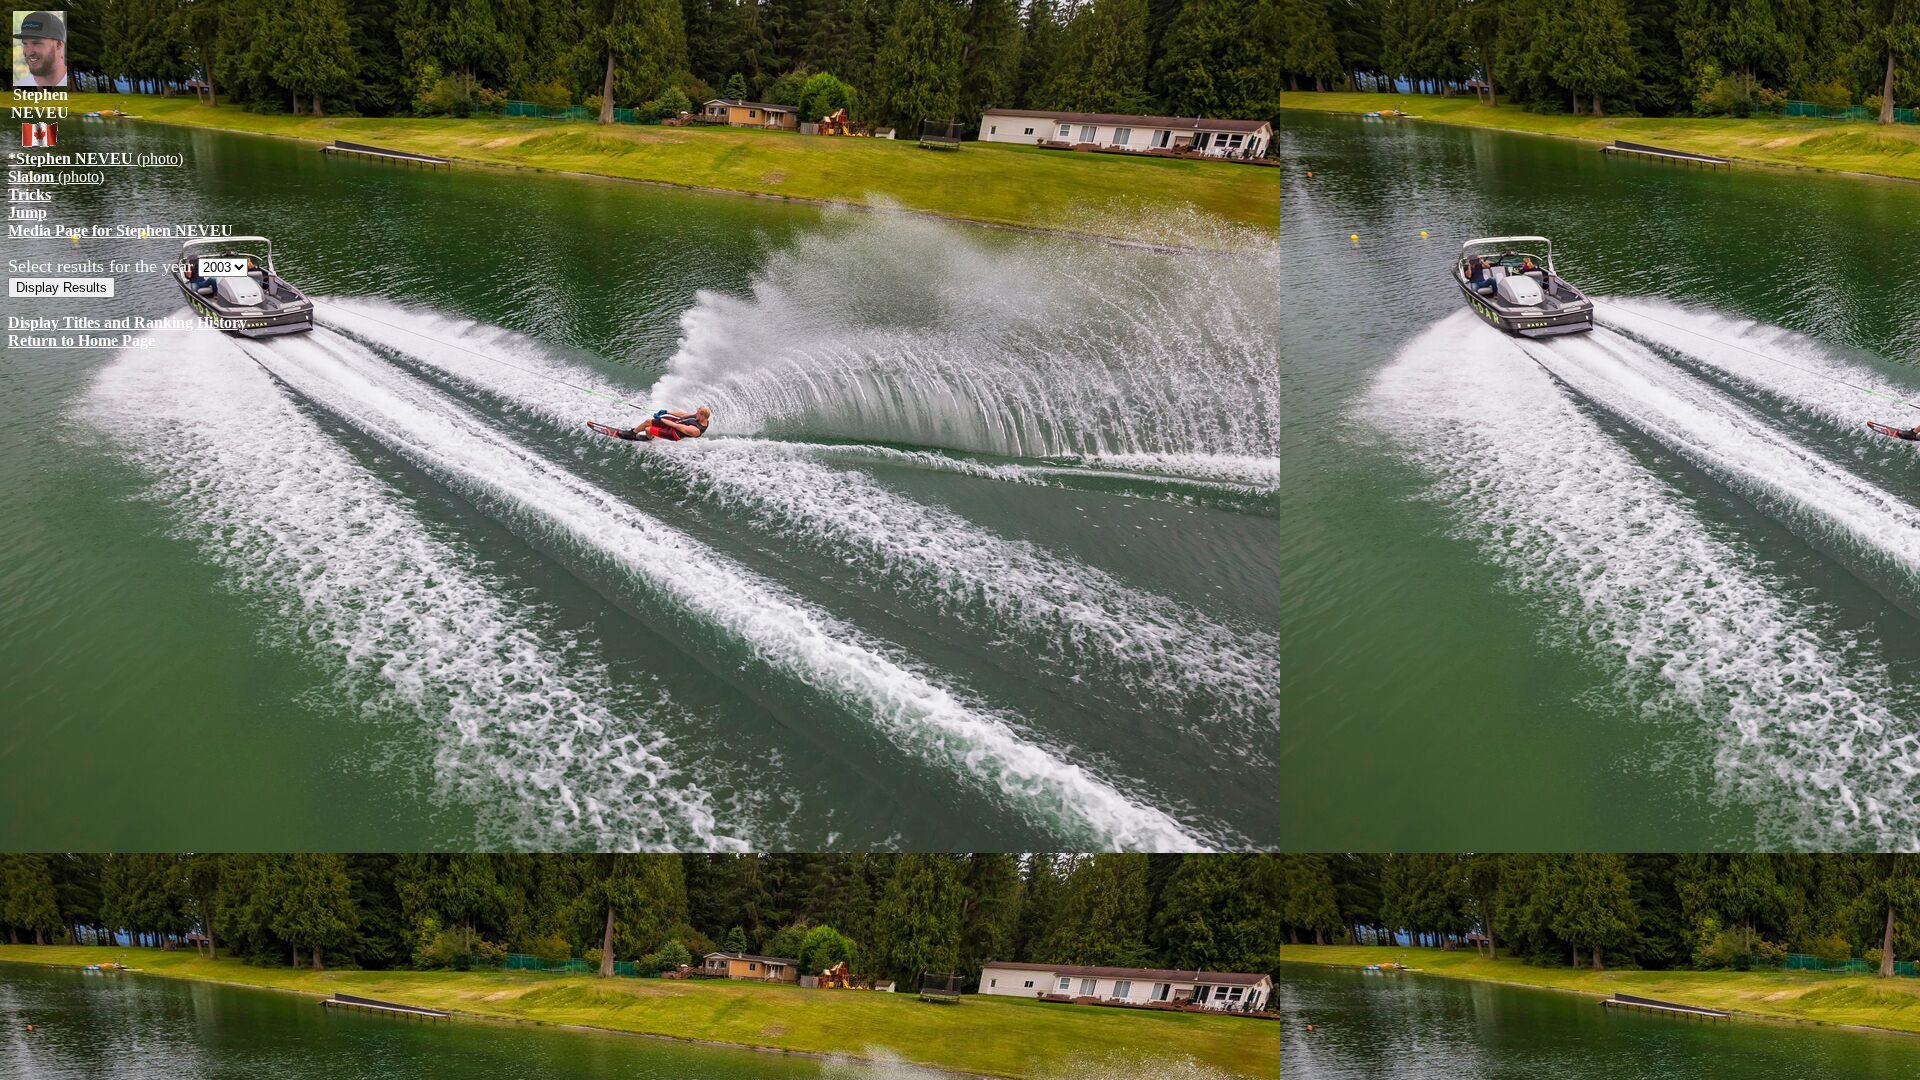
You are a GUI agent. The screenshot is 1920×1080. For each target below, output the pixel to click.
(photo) (95, 158)
